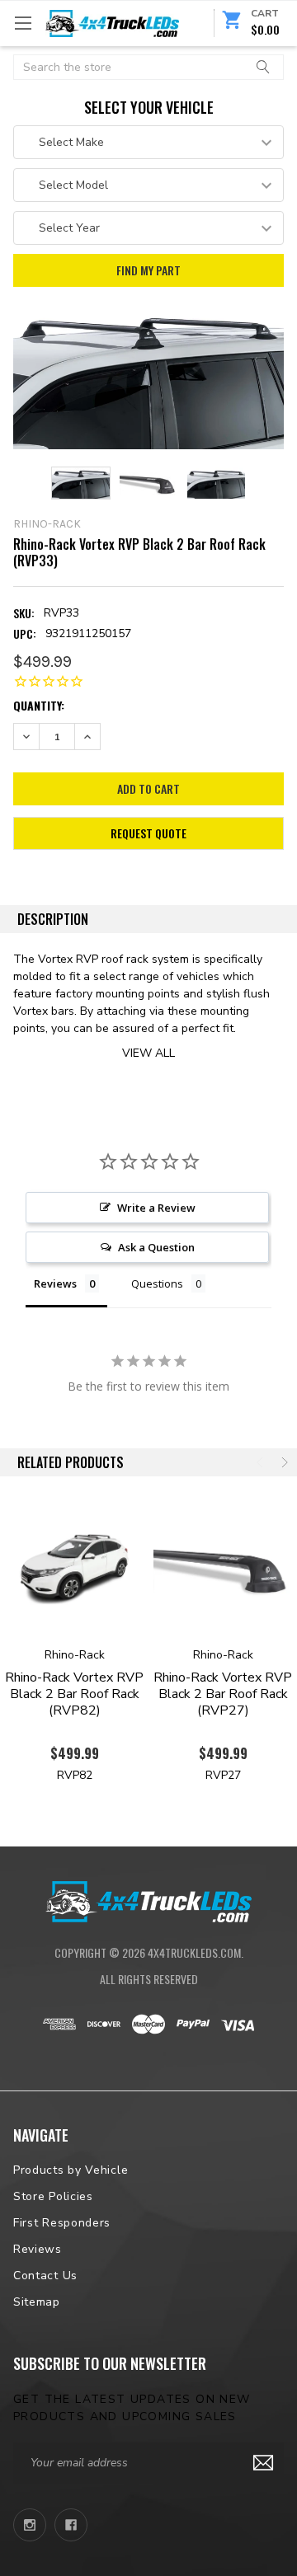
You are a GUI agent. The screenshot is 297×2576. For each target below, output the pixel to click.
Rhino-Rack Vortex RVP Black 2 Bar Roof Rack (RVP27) (223, 1694)
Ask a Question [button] (156, 1247)
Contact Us (45, 2276)
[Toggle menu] (23, 23)
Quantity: (39, 705)
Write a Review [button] (156, 1208)
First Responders (62, 2223)
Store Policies (53, 2196)
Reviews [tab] (55, 1283)
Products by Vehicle (71, 2170)
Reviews (38, 2249)
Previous (262, 1462)
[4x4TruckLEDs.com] (148, 1899)
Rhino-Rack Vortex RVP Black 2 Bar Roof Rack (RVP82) (74, 1694)
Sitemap (37, 2302)
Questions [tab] (157, 1283)
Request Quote (148, 833)
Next (283, 1462)
